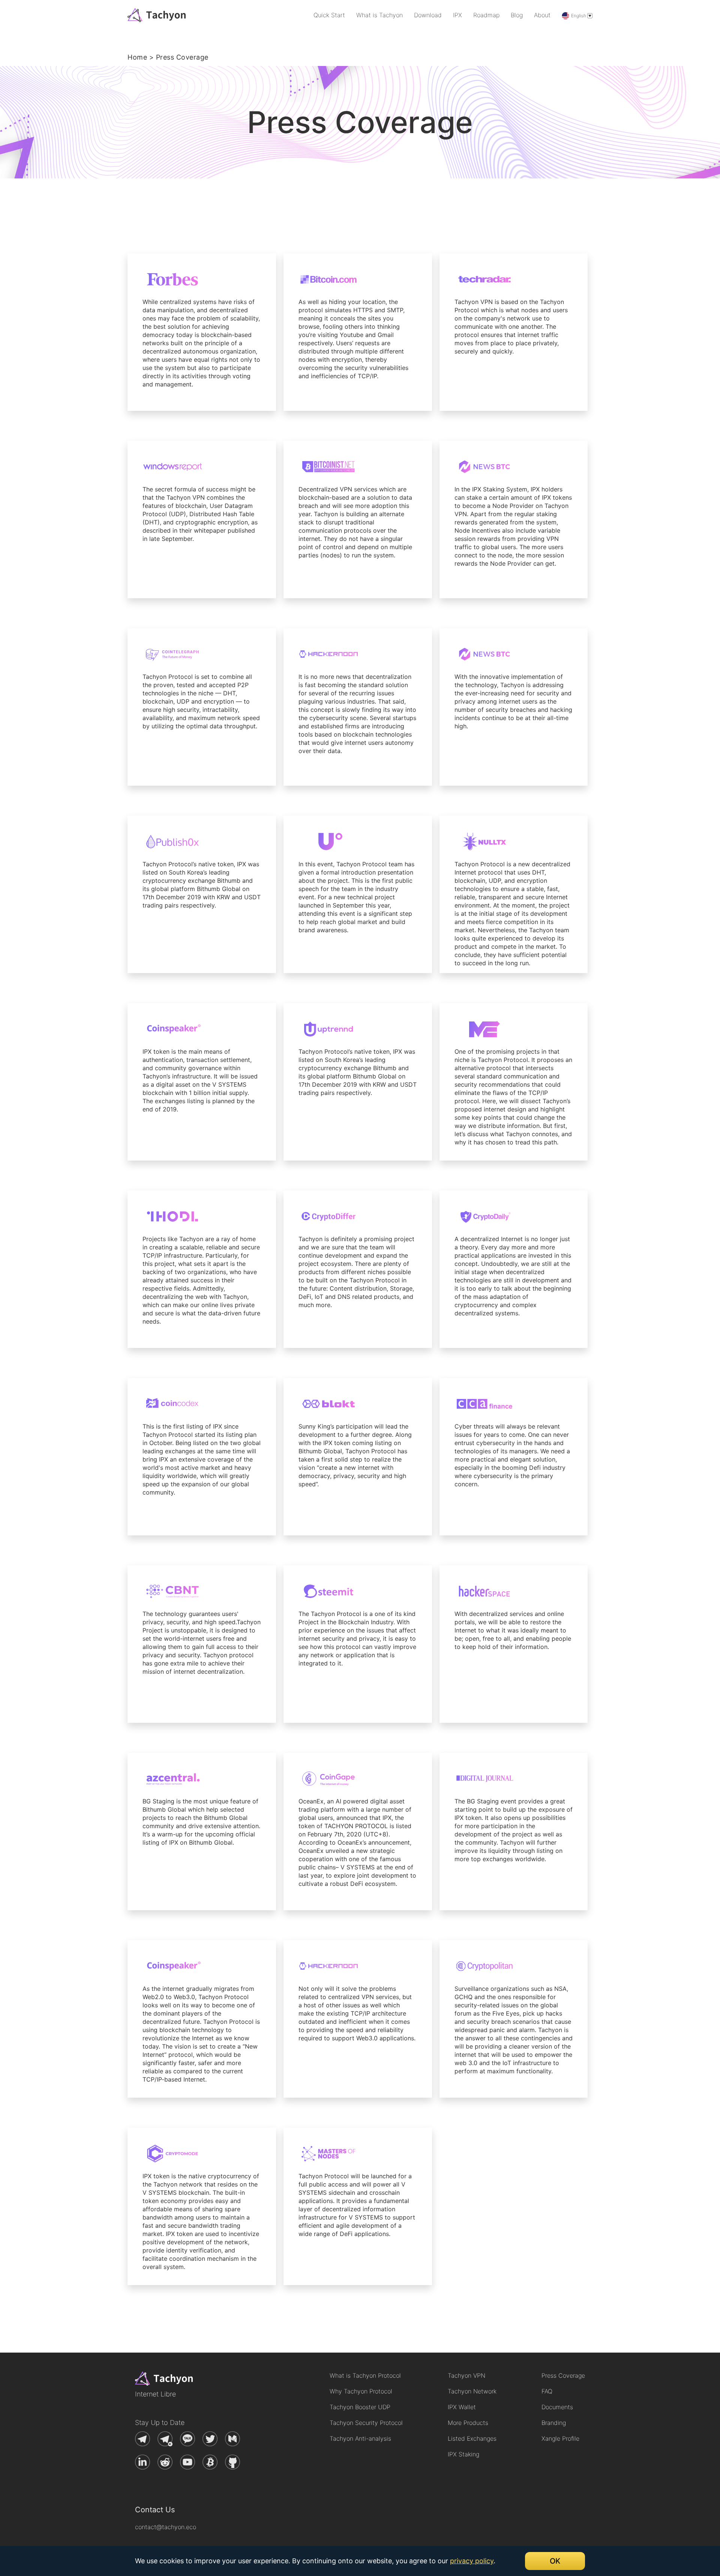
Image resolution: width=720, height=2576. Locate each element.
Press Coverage (563, 2375)
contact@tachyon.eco (166, 2527)
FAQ (547, 2391)
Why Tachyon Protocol (361, 2391)
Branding (554, 2423)
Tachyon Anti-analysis (360, 2438)
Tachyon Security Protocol (366, 2423)
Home (137, 57)
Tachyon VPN (466, 2375)
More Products (468, 2423)
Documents (557, 2407)
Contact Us (155, 2510)
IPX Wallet (462, 2407)
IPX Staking (463, 2454)
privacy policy (472, 2561)
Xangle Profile (560, 2438)
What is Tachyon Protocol (365, 2375)
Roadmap (486, 15)
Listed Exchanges (472, 2438)
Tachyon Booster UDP (360, 2407)
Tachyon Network (472, 2391)
